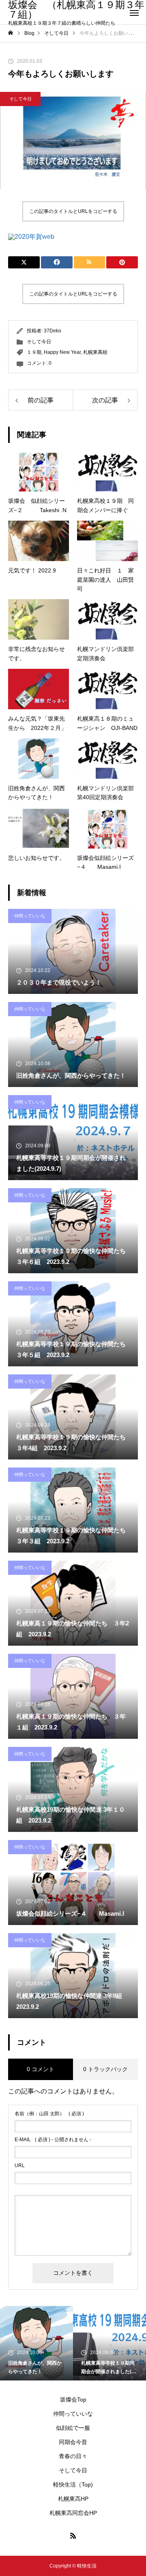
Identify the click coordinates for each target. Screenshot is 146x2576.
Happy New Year (62, 352)
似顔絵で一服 (73, 2428)
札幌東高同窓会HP (73, 2513)
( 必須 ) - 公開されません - (53, 2140)
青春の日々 (73, 2456)
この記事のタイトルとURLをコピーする (73, 211)
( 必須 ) (49, 2114)
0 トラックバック (105, 2069)
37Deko (53, 331)
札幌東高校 (95, 352)
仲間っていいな (30, 916)
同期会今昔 (73, 2442)
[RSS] (73, 2536)
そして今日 (20, 99)
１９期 (34, 352)
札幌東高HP (73, 2499)
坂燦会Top (73, 2399)
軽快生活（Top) (73, 2485)
